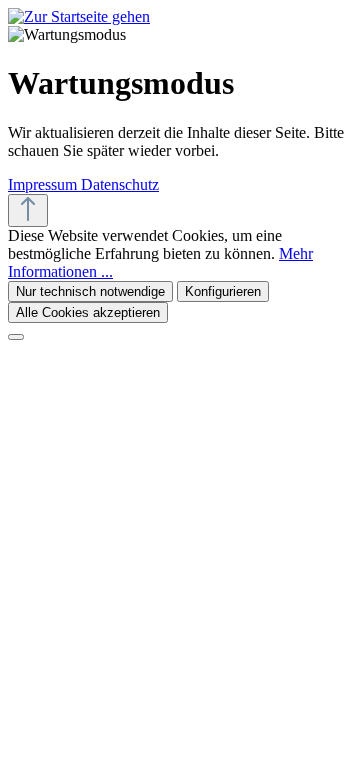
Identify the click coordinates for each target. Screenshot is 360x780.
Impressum (44, 184)
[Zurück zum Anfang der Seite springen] (28, 210)
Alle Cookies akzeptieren (88, 312)
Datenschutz (120, 184)
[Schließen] (16, 337)
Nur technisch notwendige (90, 291)
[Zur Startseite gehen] (79, 16)
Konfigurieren (223, 291)
